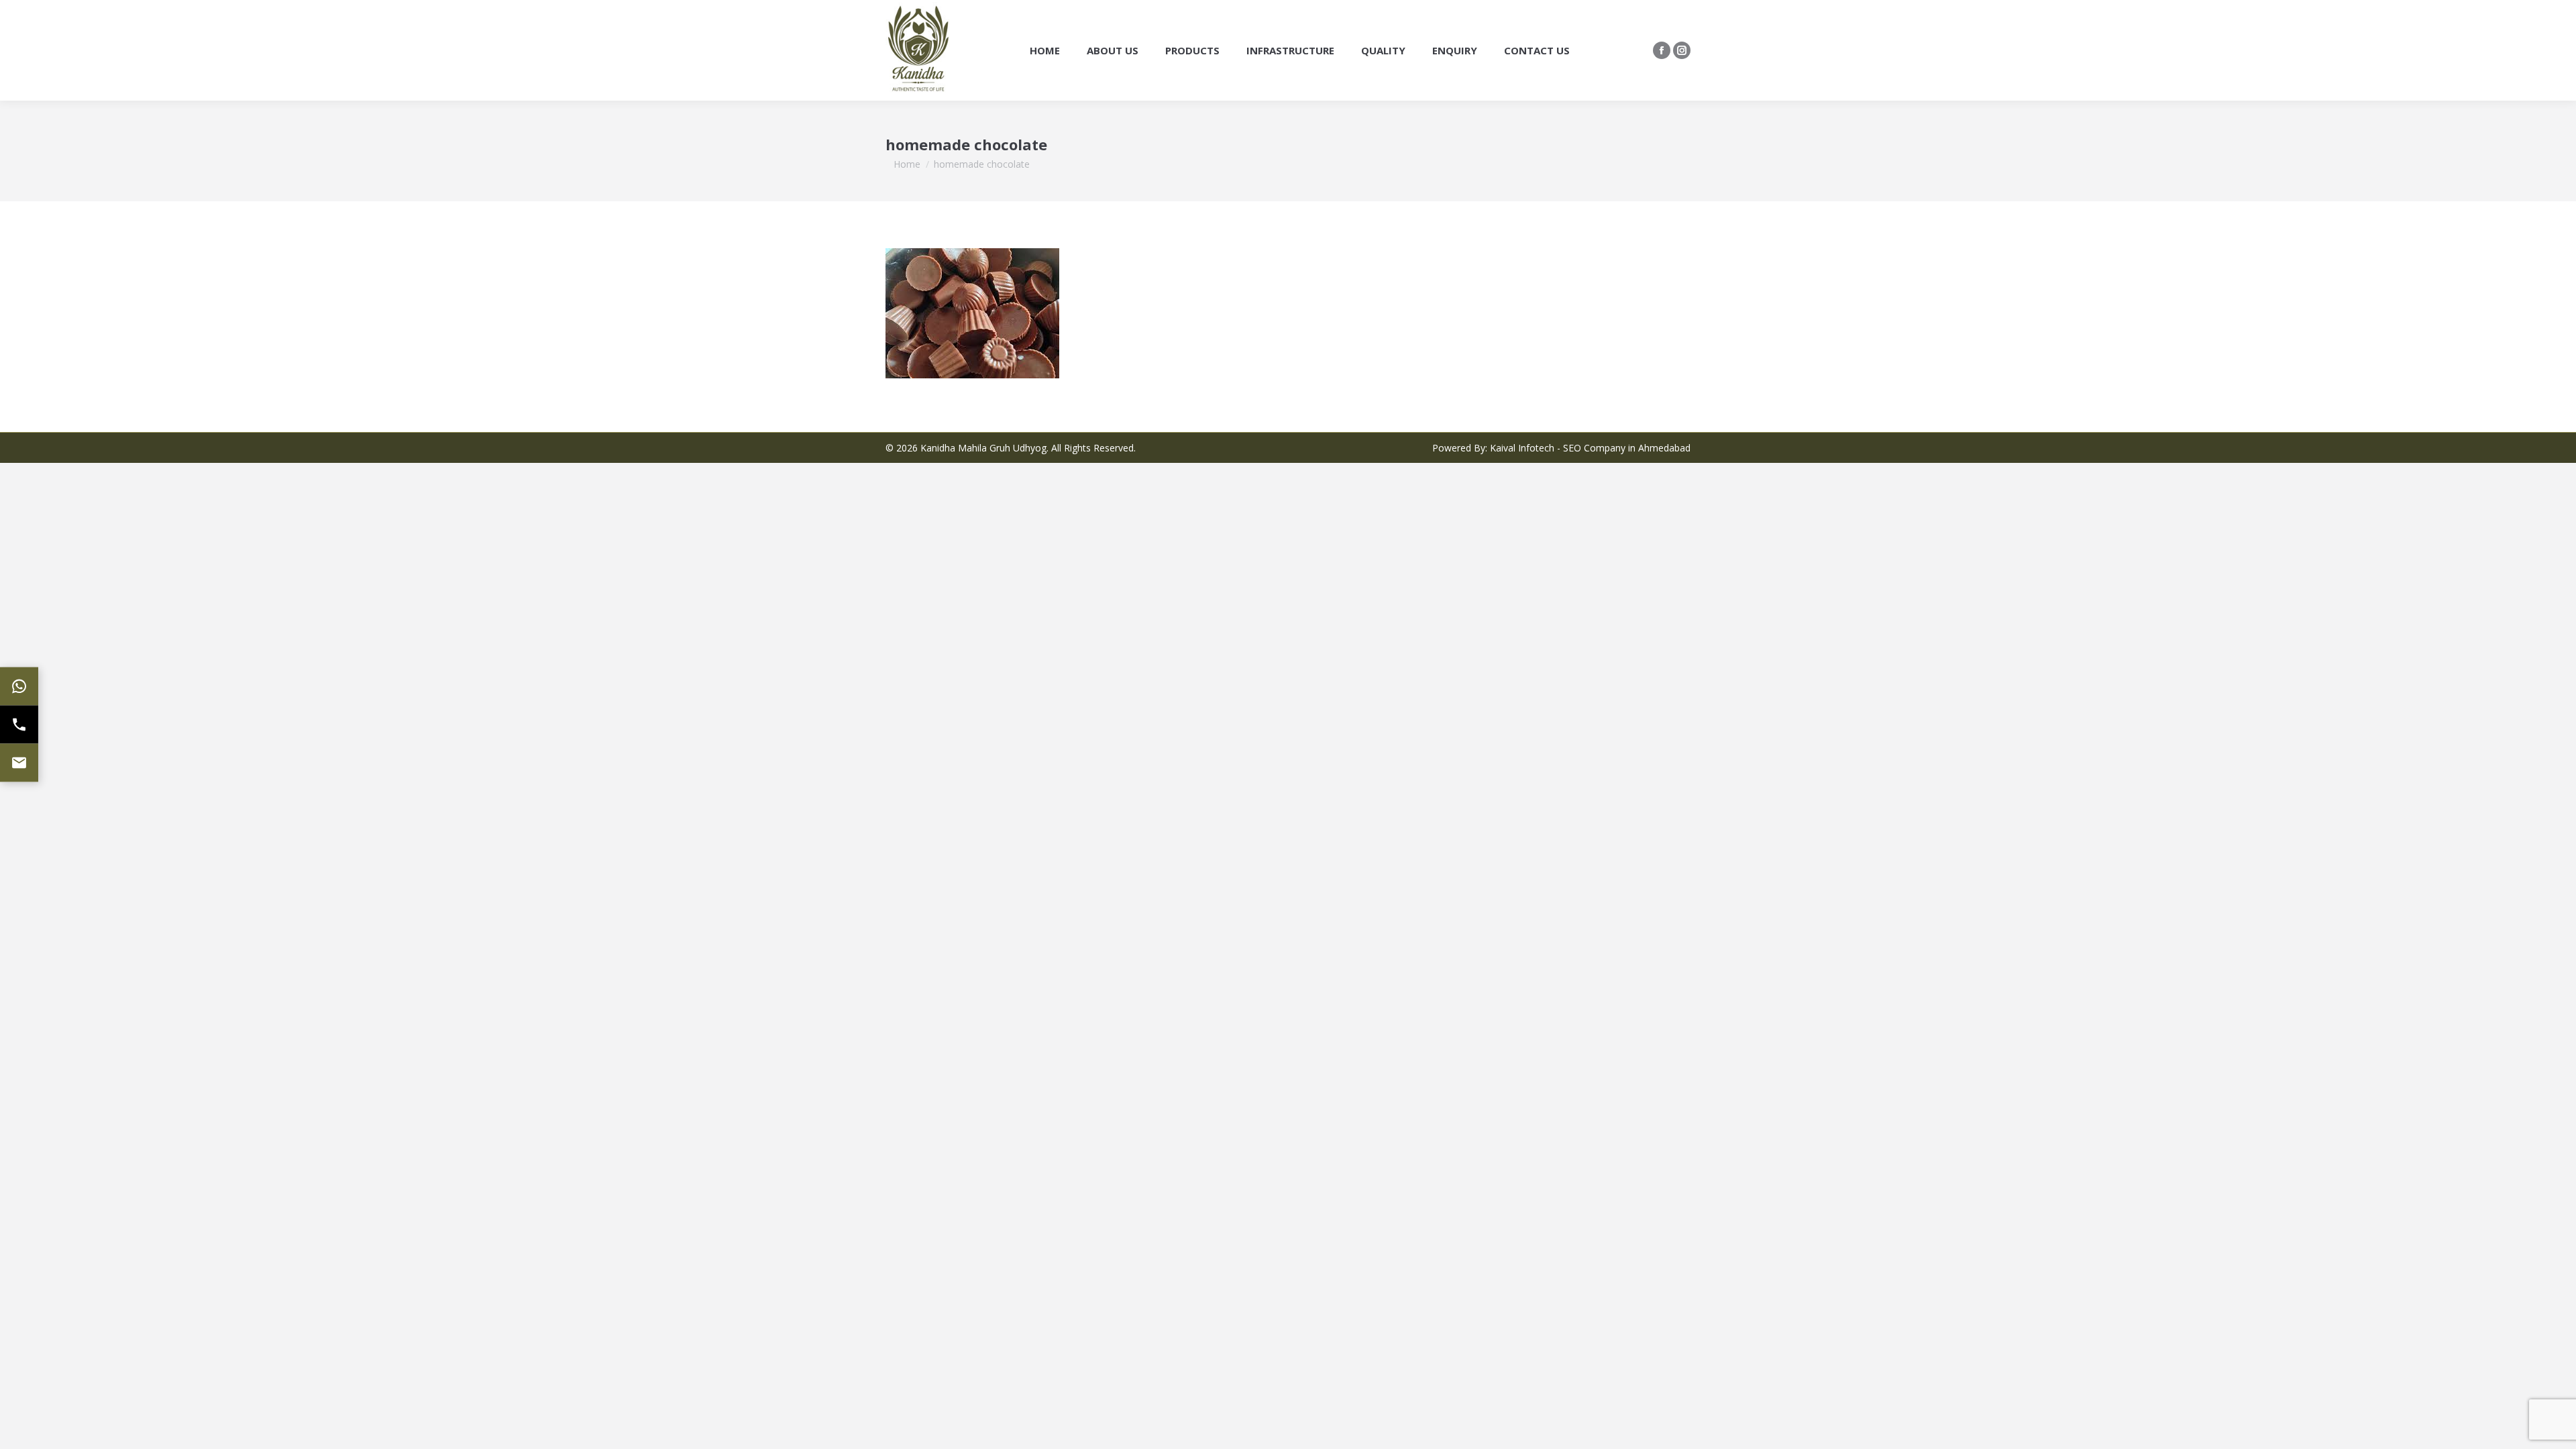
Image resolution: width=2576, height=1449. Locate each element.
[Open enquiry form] (19, 763)
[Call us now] (19, 725)
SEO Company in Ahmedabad (1627, 448)
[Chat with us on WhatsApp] (19, 687)
